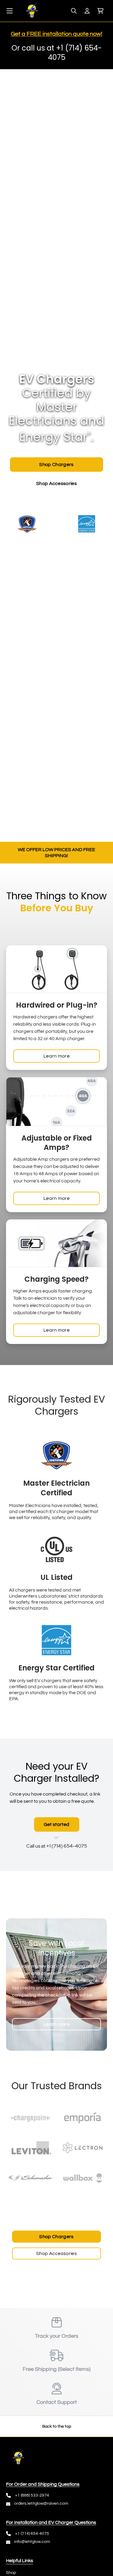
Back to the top (57, 2426)
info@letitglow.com (32, 2542)
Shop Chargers (56, 2237)
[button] (100, 11)
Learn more (56, 1056)
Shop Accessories (56, 2253)
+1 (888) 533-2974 (32, 2495)
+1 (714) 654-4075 (32, 2534)
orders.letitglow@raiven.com (41, 2503)
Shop (11, 2573)
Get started (57, 1824)
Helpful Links (20, 2561)
